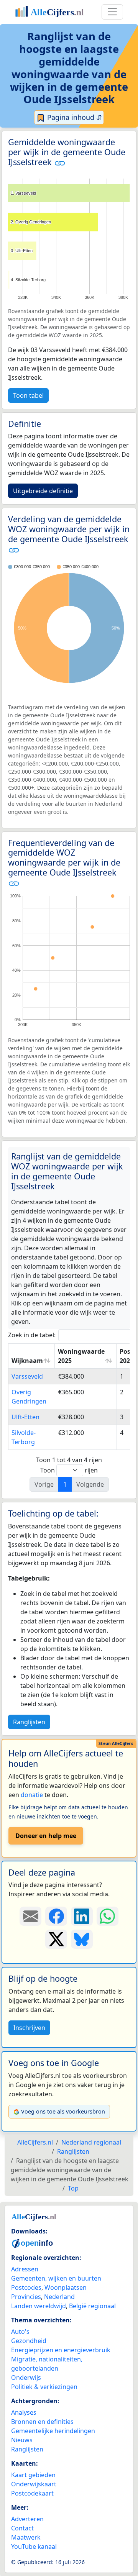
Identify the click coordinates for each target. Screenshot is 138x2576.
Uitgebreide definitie (43, 491)
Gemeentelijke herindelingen (53, 2431)
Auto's (20, 2332)
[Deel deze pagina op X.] (56, 1939)
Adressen (25, 2269)
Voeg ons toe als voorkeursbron (63, 2111)
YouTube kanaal (34, 2546)
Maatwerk (26, 2537)
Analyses (24, 2412)
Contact (22, 2528)
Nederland (59, 2297)
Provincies (26, 2297)
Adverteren (27, 2519)
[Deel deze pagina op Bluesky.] (82, 1939)
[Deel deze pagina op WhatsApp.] (108, 1916)
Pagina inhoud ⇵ (74, 117)
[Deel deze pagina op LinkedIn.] (82, 1916)
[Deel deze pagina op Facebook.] (56, 1916)
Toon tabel (28, 395)
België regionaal (92, 2306)
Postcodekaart (32, 2493)
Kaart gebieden (33, 2475)
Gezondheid (29, 2341)
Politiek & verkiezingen (44, 2387)
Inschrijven (29, 2028)
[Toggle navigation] (112, 12)
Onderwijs (26, 2378)
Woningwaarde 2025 (81, 1356)
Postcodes (26, 2287)
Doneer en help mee (46, 1836)
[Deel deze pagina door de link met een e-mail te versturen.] (30, 1916)
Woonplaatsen (66, 2287)
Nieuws (22, 2440)
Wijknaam (27, 1361)
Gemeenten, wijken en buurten (56, 2278)
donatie (32, 1795)
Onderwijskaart (34, 2484)
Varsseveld (27, 1376)
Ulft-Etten (25, 1417)
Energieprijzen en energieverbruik (61, 2350)
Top (73, 2188)
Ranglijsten (29, 1722)
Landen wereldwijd (39, 2306)
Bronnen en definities (42, 2422)
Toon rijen (69, 1470)
